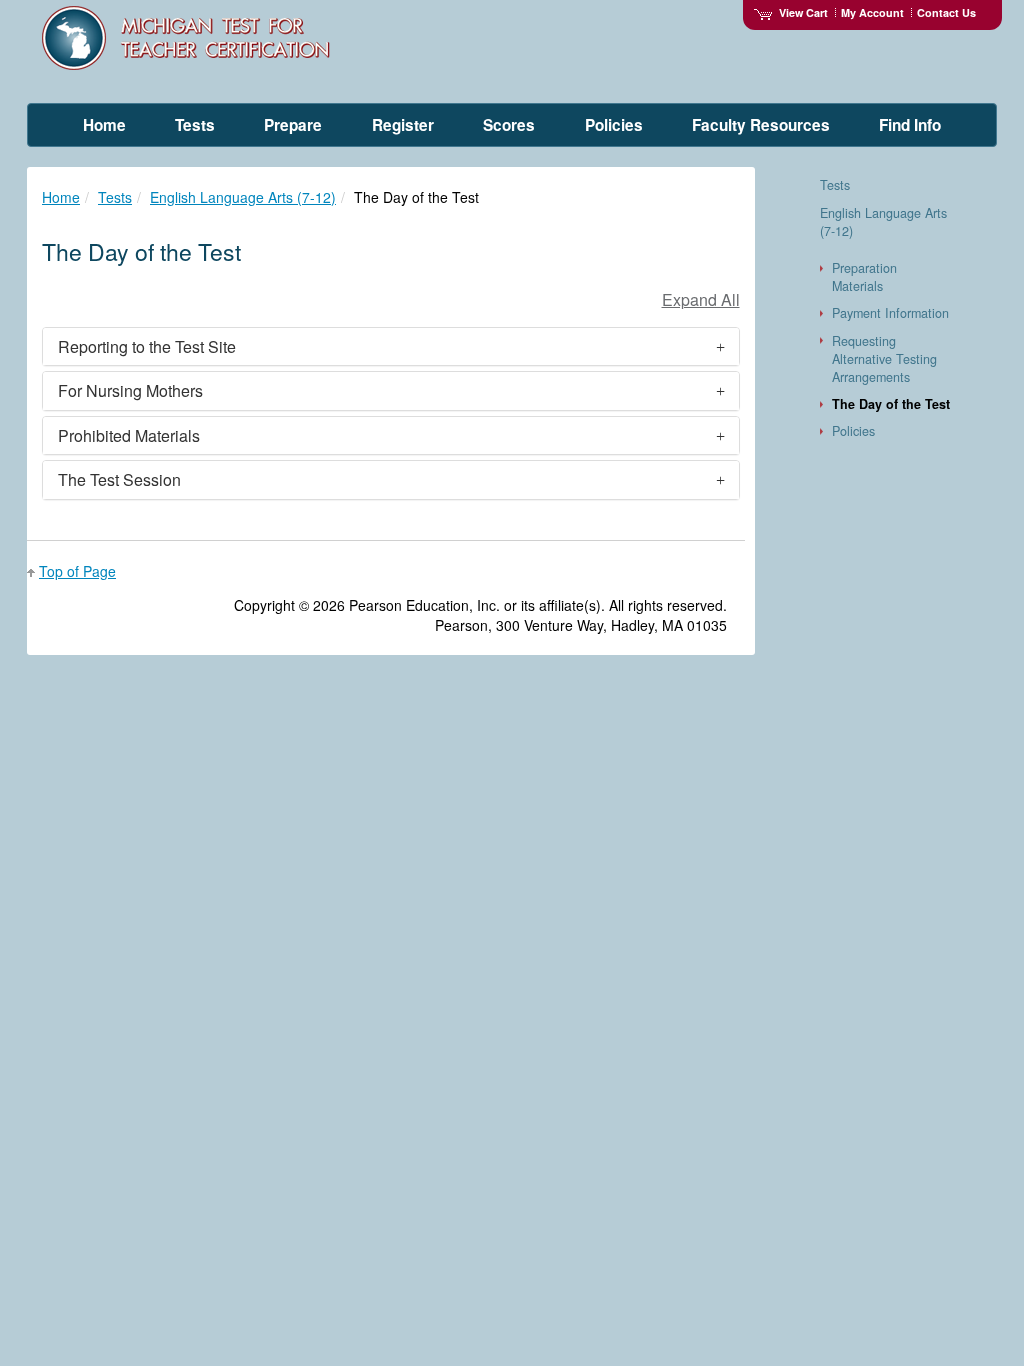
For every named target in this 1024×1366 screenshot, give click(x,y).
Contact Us (946, 12)
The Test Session (119, 479)
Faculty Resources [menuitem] (761, 125)
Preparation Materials (864, 277)
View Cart (803, 12)
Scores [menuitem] (509, 125)
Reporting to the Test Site (147, 346)
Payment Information (890, 313)
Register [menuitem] (403, 125)
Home (61, 197)
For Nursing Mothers (130, 390)
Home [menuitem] (104, 125)
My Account (872, 12)
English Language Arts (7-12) (243, 197)
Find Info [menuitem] (910, 125)
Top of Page (77, 571)
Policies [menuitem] (614, 125)
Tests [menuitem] (195, 125)
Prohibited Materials (129, 435)
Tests (115, 197)
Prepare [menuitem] (293, 125)
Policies (853, 431)
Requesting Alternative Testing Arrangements (884, 359)
